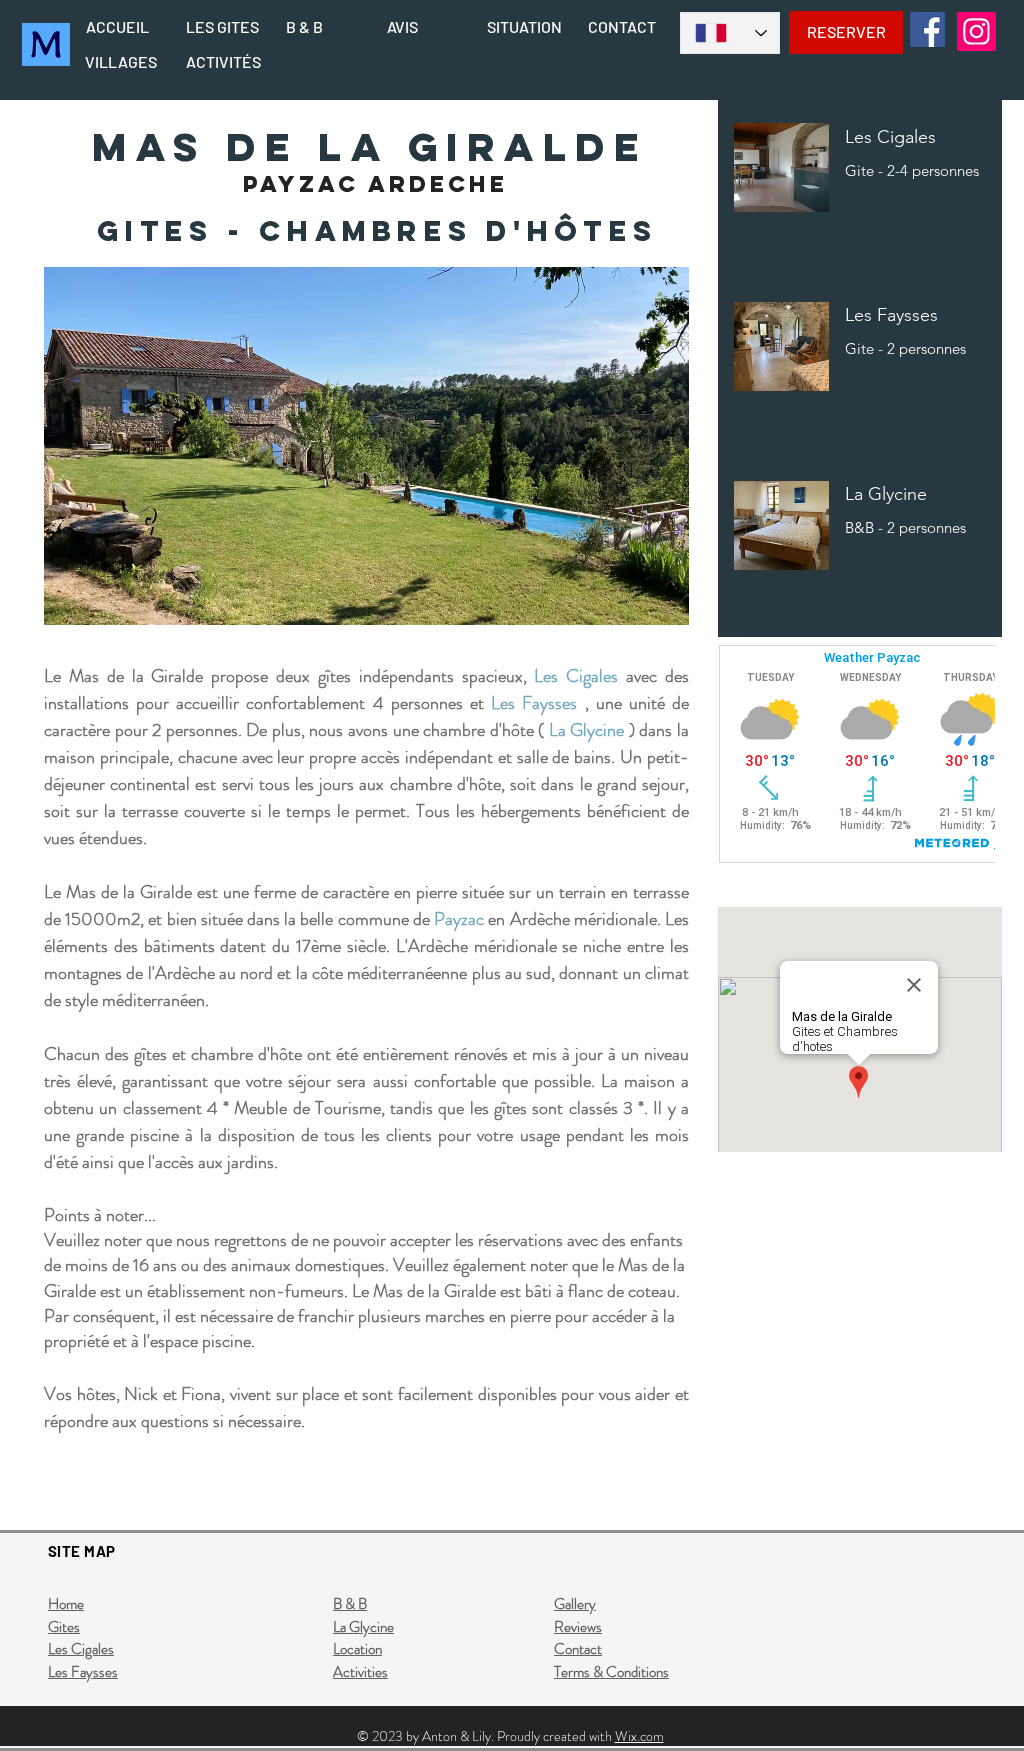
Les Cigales (576, 676)
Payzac (459, 919)
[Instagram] (976, 31)
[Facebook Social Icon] (927, 29)
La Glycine (587, 730)
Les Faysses (534, 703)
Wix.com (639, 1736)
